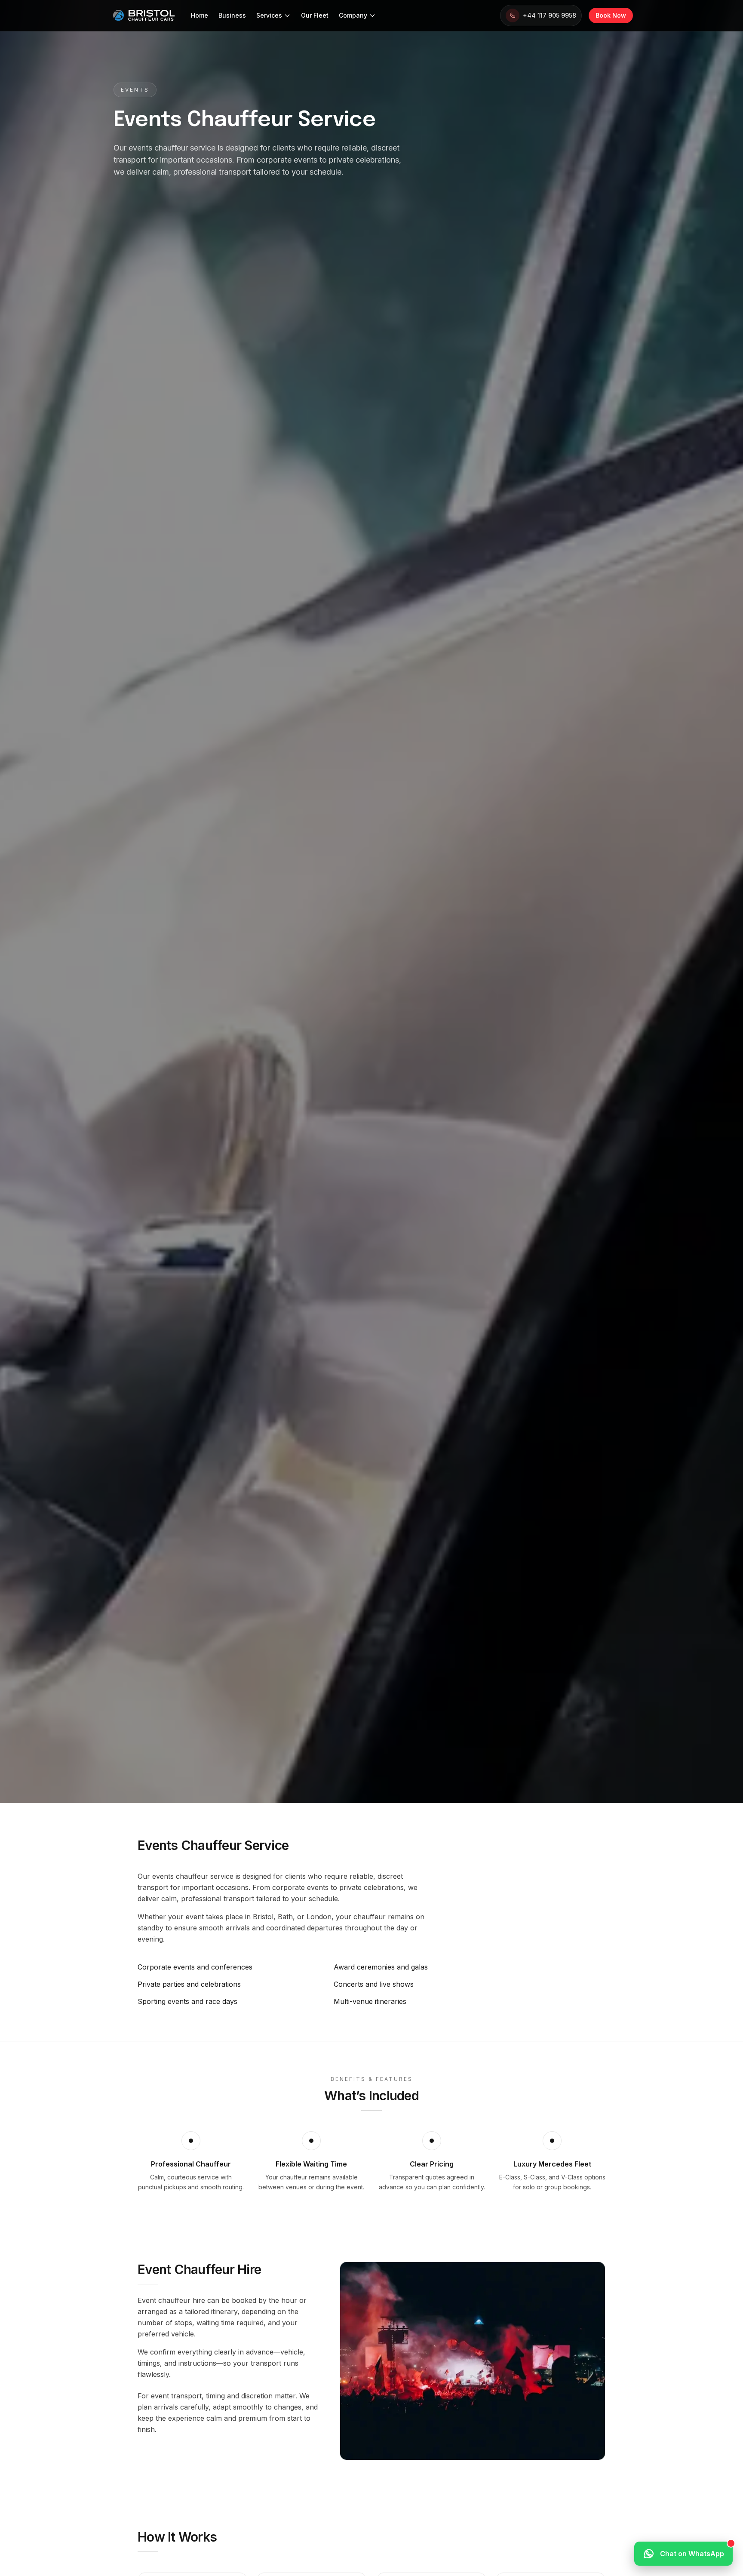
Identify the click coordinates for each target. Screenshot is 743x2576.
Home (200, 15)
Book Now (611, 15)
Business (232, 15)
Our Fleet (315, 15)
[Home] (144, 15)
